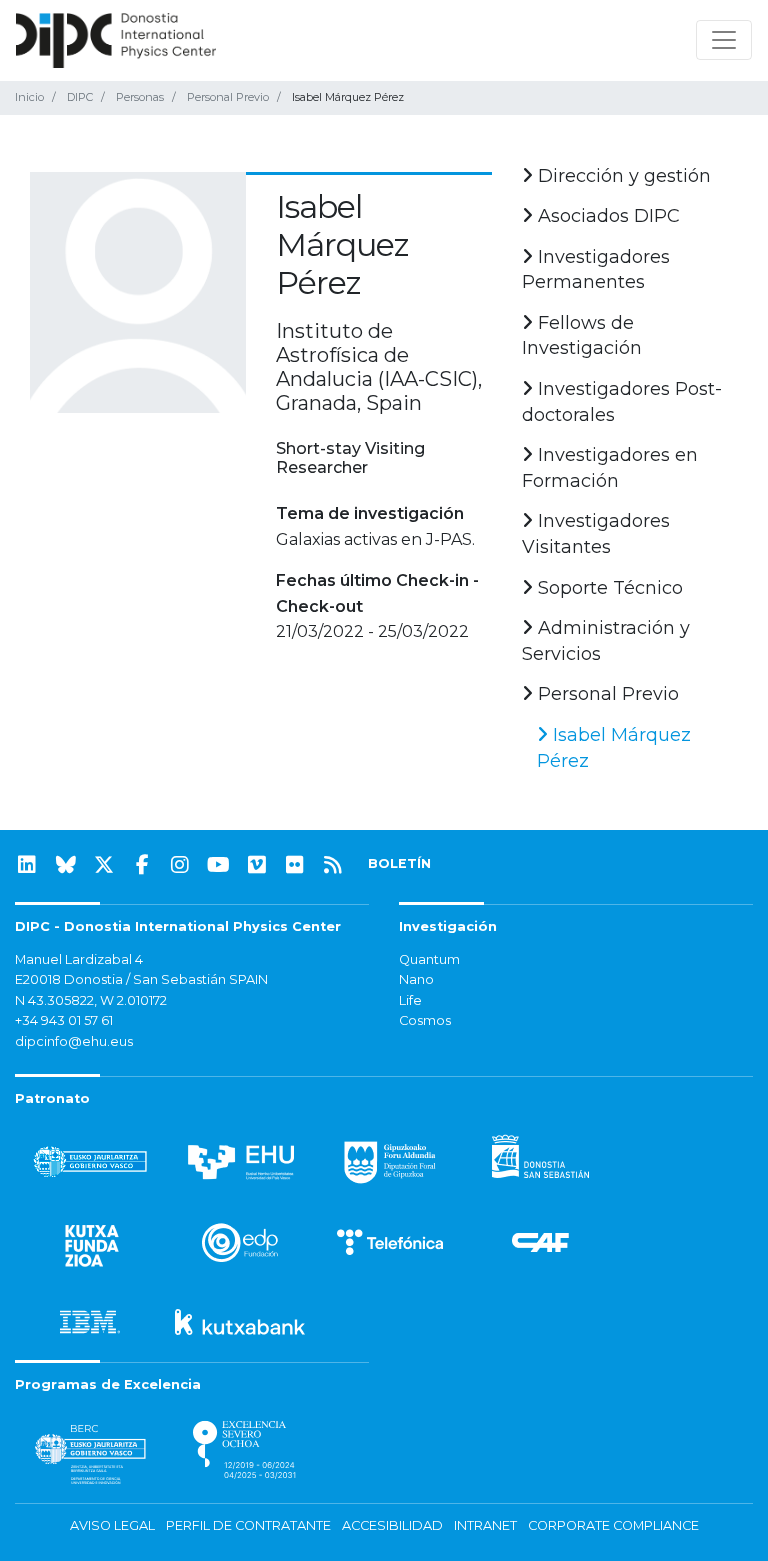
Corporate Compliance (613, 1525)
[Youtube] (219, 865)
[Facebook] (142, 865)
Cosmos (425, 1020)
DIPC (80, 97)
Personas (140, 97)
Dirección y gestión (622, 176)
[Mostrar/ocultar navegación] (724, 40)
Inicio (29, 97)
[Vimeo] (257, 865)
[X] (104, 865)
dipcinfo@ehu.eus (74, 1041)
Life (410, 1000)
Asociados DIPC (606, 216)
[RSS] (333, 865)
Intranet (485, 1525)
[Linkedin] (27, 865)
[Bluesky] (66, 865)
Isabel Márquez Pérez (614, 748)
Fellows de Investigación (582, 336)
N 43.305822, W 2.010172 (91, 1000)
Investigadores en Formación (610, 468)
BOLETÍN (399, 863)
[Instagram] (180, 865)
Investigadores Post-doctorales (622, 402)
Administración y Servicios (606, 641)
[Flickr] (295, 865)
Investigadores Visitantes (596, 534)
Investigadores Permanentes (596, 270)
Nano (416, 979)
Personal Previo (228, 97)
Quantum (429, 959)
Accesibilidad (392, 1525)
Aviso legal (112, 1525)
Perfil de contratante (248, 1525)
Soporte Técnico (608, 588)
